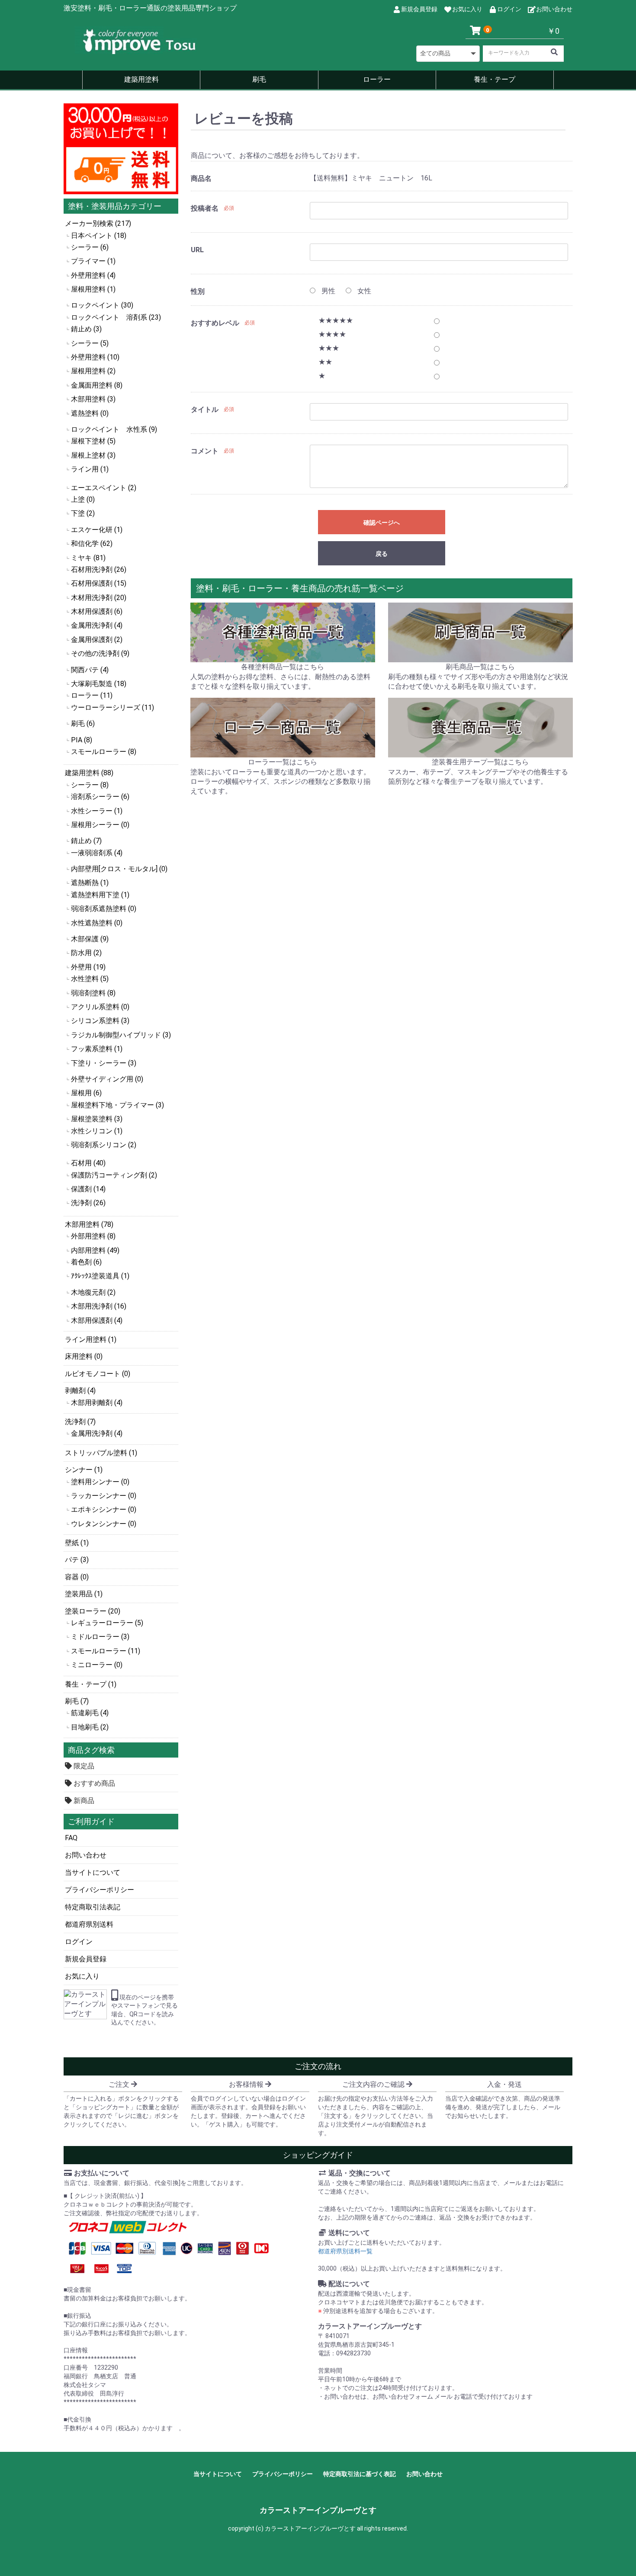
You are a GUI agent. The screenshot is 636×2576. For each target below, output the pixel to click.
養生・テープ (495, 79)
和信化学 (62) (92, 544)
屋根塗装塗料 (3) (97, 1119)
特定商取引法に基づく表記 (360, 2474)
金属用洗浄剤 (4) (97, 625)
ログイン (79, 1942)
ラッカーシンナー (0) (104, 1496)
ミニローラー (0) (97, 1665)
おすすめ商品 (93, 1783)
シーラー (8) (90, 785)
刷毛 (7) (77, 1701)
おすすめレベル (215, 323)
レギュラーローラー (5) (107, 1623)
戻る (382, 554)
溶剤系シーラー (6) (100, 797)
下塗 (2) (83, 513)
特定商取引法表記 (93, 1907)
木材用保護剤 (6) (97, 611)
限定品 (83, 1766)
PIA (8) (82, 740)
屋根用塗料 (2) (93, 371)
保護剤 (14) (88, 1189)
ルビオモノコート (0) (98, 1374)
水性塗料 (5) (90, 979)
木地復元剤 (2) (93, 1292)
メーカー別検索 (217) (98, 223)
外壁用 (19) (88, 967)
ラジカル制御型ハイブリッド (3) (121, 1035)
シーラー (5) (90, 343)
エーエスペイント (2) (104, 488)
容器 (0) (77, 1577)
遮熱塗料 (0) (90, 413)
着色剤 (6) (86, 1262)
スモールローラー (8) (104, 752)
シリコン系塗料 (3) (100, 1021)
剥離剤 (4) (80, 1391)
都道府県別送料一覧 (345, 2251)
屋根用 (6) (86, 1093)
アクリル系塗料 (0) (100, 1007)
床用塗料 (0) (84, 1356)
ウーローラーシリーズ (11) (112, 707)
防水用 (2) (86, 953)
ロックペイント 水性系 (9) (114, 429)
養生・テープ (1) (91, 1684)
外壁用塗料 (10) (95, 357)
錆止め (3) (86, 329)
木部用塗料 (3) (93, 399)
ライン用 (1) (90, 469)
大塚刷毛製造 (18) (99, 684)
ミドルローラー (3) (100, 1637)
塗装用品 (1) (84, 1594)
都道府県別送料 (89, 1924)
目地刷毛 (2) (90, 1727)
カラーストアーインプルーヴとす (318, 2510)
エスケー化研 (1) (97, 530)
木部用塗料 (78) (89, 1224)
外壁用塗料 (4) (93, 275)
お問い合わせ (86, 1855)
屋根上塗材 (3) (93, 455)
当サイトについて (93, 1872)
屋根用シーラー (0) (100, 825)
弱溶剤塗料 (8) (93, 993)
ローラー (377, 79)
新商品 (83, 1801)
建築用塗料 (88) (89, 773)
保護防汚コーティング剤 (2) (114, 1175)
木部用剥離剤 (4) (97, 1403)
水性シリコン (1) (97, 1131)
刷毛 (259, 79)
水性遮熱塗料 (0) (97, 923)
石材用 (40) (88, 1163)
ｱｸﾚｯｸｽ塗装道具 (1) (100, 1276)
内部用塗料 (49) (95, 1250)
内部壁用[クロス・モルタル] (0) (119, 869)
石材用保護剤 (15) (99, 583)
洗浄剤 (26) (88, 1203)
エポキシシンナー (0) (104, 1509)
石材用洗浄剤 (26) (99, 569)
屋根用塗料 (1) (93, 289)
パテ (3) (77, 1560)
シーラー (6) (90, 247)
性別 (198, 291)
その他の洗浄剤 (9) (100, 653)
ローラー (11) (92, 695)
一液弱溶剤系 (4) (97, 853)
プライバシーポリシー (100, 1890)
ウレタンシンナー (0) (104, 1524)
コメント (205, 451)
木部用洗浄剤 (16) (99, 1306)
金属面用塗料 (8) (97, 385)
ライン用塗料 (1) (91, 1339)
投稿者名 (205, 208)
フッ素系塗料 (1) (97, 1049)
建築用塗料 (141, 79)
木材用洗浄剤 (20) (99, 598)
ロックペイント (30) (102, 305)
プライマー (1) (93, 261)
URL (197, 250)
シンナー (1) (84, 1470)
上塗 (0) (83, 499)
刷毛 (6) (83, 723)
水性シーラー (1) (97, 811)
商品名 (201, 178)
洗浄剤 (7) (80, 1422)
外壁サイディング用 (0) (107, 1079)
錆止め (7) (86, 841)
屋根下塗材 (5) (93, 441)
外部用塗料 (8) (93, 1236)
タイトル (205, 409)
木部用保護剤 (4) (97, 1320)
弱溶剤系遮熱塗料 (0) (104, 909)
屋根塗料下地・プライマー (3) (117, 1105)
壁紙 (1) (77, 1543)
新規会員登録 (86, 1959)
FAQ (71, 1838)
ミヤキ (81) (88, 558)
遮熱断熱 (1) (90, 883)
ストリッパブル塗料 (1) (101, 1453)
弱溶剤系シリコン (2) (104, 1145)
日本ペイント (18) (99, 236)
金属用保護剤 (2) (97, 640)
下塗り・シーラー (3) (104, 1063)
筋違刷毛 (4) (90, 1713)
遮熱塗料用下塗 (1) (100, 895)
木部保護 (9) (90, 939)
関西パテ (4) (90, 670)
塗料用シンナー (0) (100, 1482)
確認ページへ (382, 523)
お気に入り (82, 1976)
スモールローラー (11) (106, 1651)
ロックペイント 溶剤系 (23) (116, 317)
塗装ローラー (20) (93, 1611)
